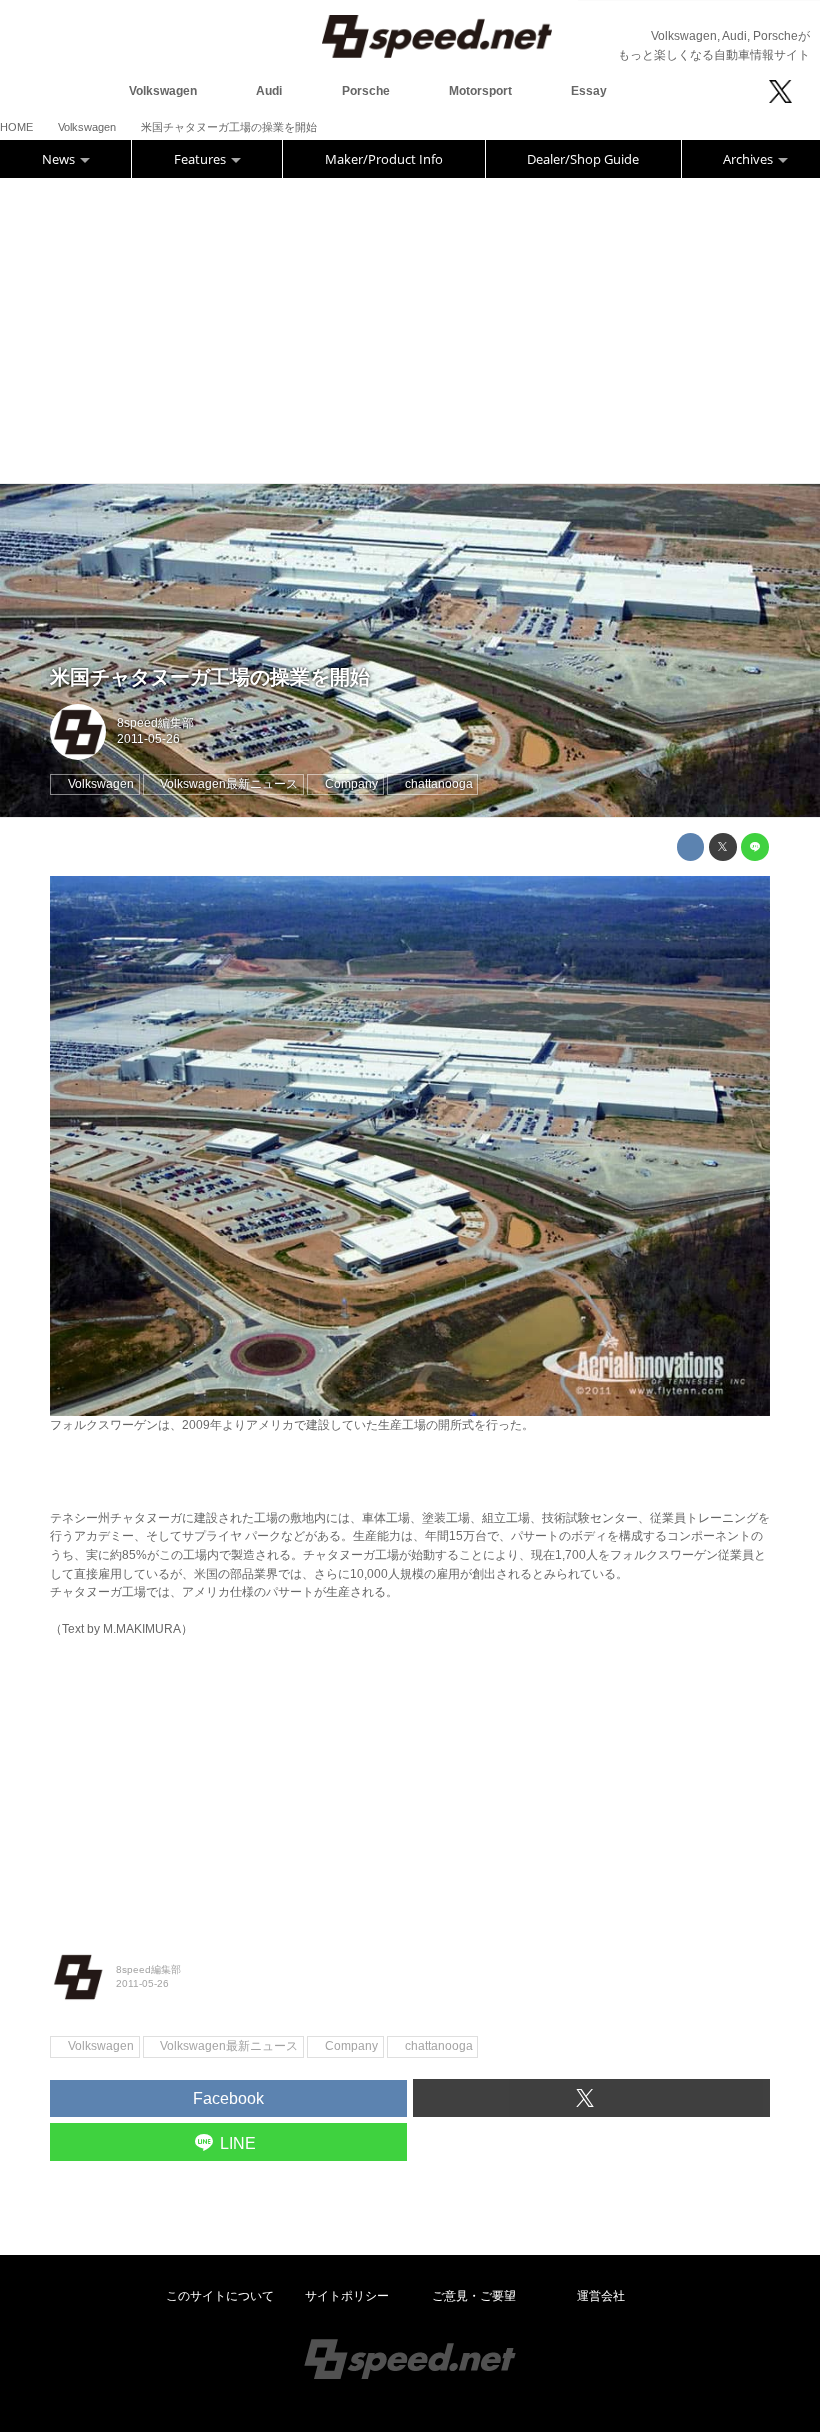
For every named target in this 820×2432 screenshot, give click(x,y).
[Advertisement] (410, 328)
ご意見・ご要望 (474, 2296)
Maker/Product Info (384, 159)
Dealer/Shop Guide (583, 159)
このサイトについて (220, 2296)
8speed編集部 (155, 723)
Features (201, 159)
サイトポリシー (347, 2296)
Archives (749, 159)
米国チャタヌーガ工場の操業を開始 (210, 677)
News (60, 159)
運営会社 (601, 2296)
